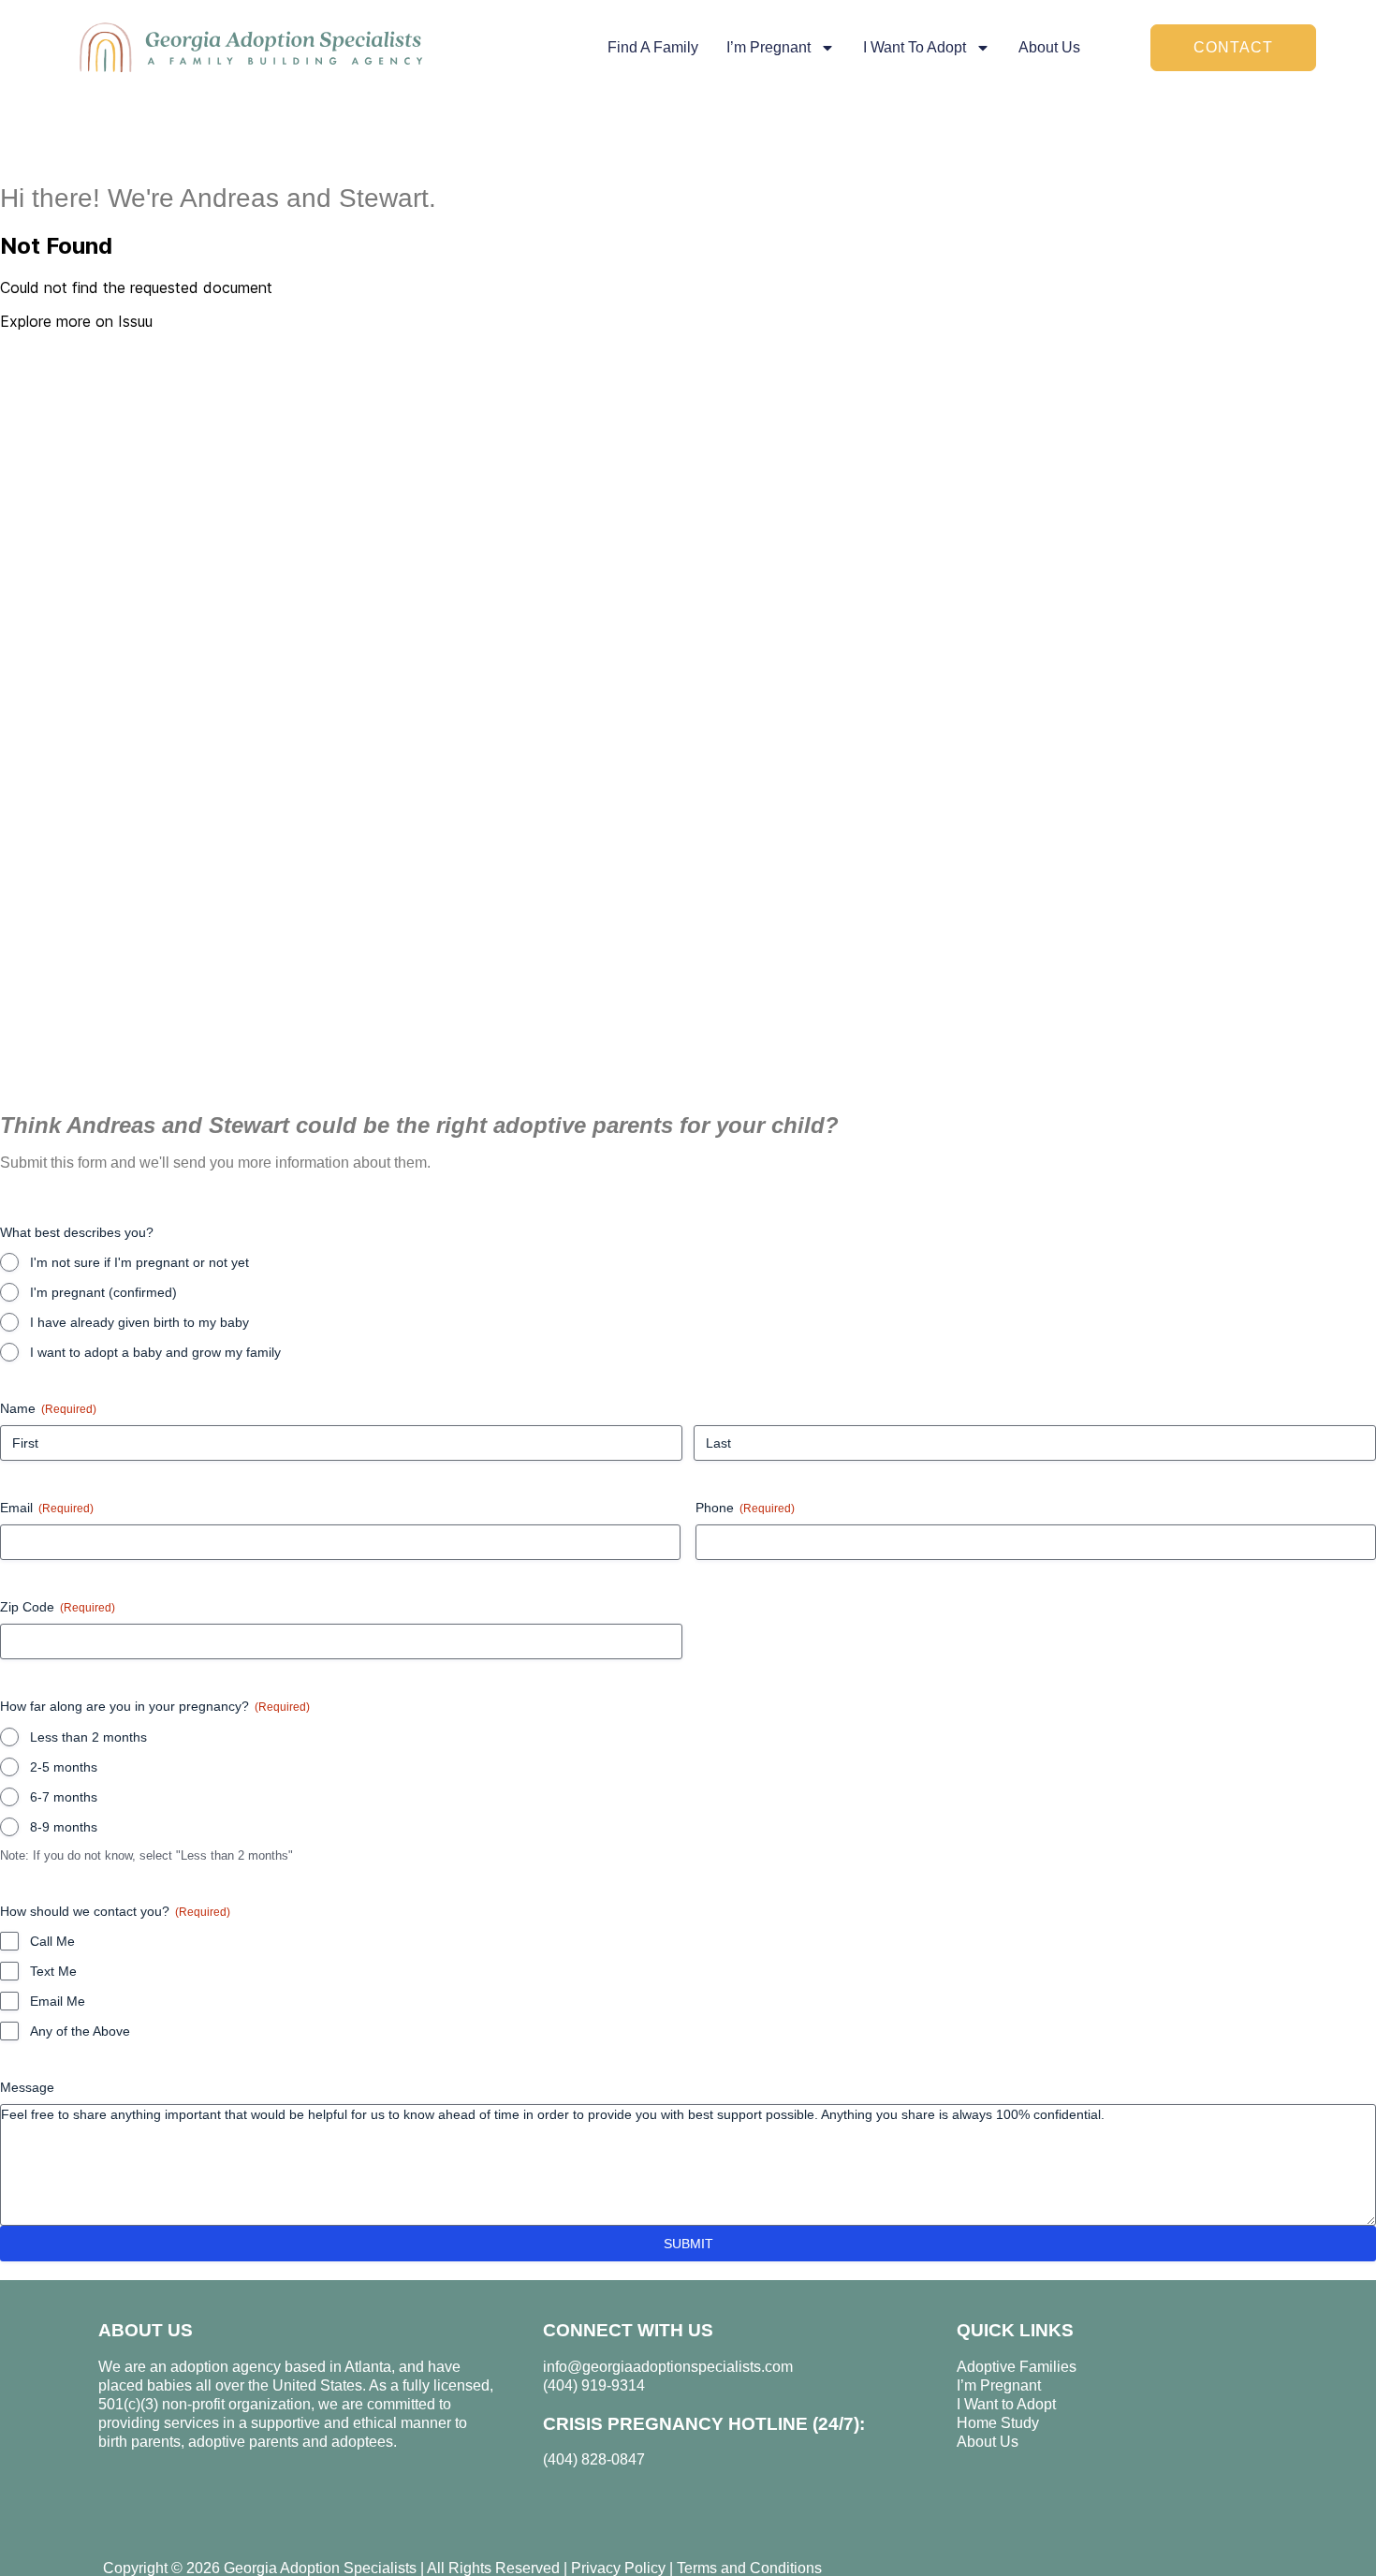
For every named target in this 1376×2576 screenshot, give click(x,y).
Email (47, 1508)
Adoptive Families (1017, 2367)
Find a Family (653, 47)
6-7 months (64, 1797)
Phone (745, 1508)
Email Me (58, 2001)
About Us (1049, 47)
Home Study (998, 2423)
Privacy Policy (618, 2568)
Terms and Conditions (749, 2568)
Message (27, 2087)
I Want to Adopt (1006, 2404)
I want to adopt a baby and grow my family (155, 1352)
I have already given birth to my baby (139, 1322)
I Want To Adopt (915, 47)
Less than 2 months (88, 1737)
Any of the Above (80, 2031)
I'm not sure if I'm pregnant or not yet (139, 1262)
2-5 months (64, 1767)
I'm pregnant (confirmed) (103, 1292)
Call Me (52, 1941)
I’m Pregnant (769, 47)
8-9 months (64, 1827)
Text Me (53, 1971)
